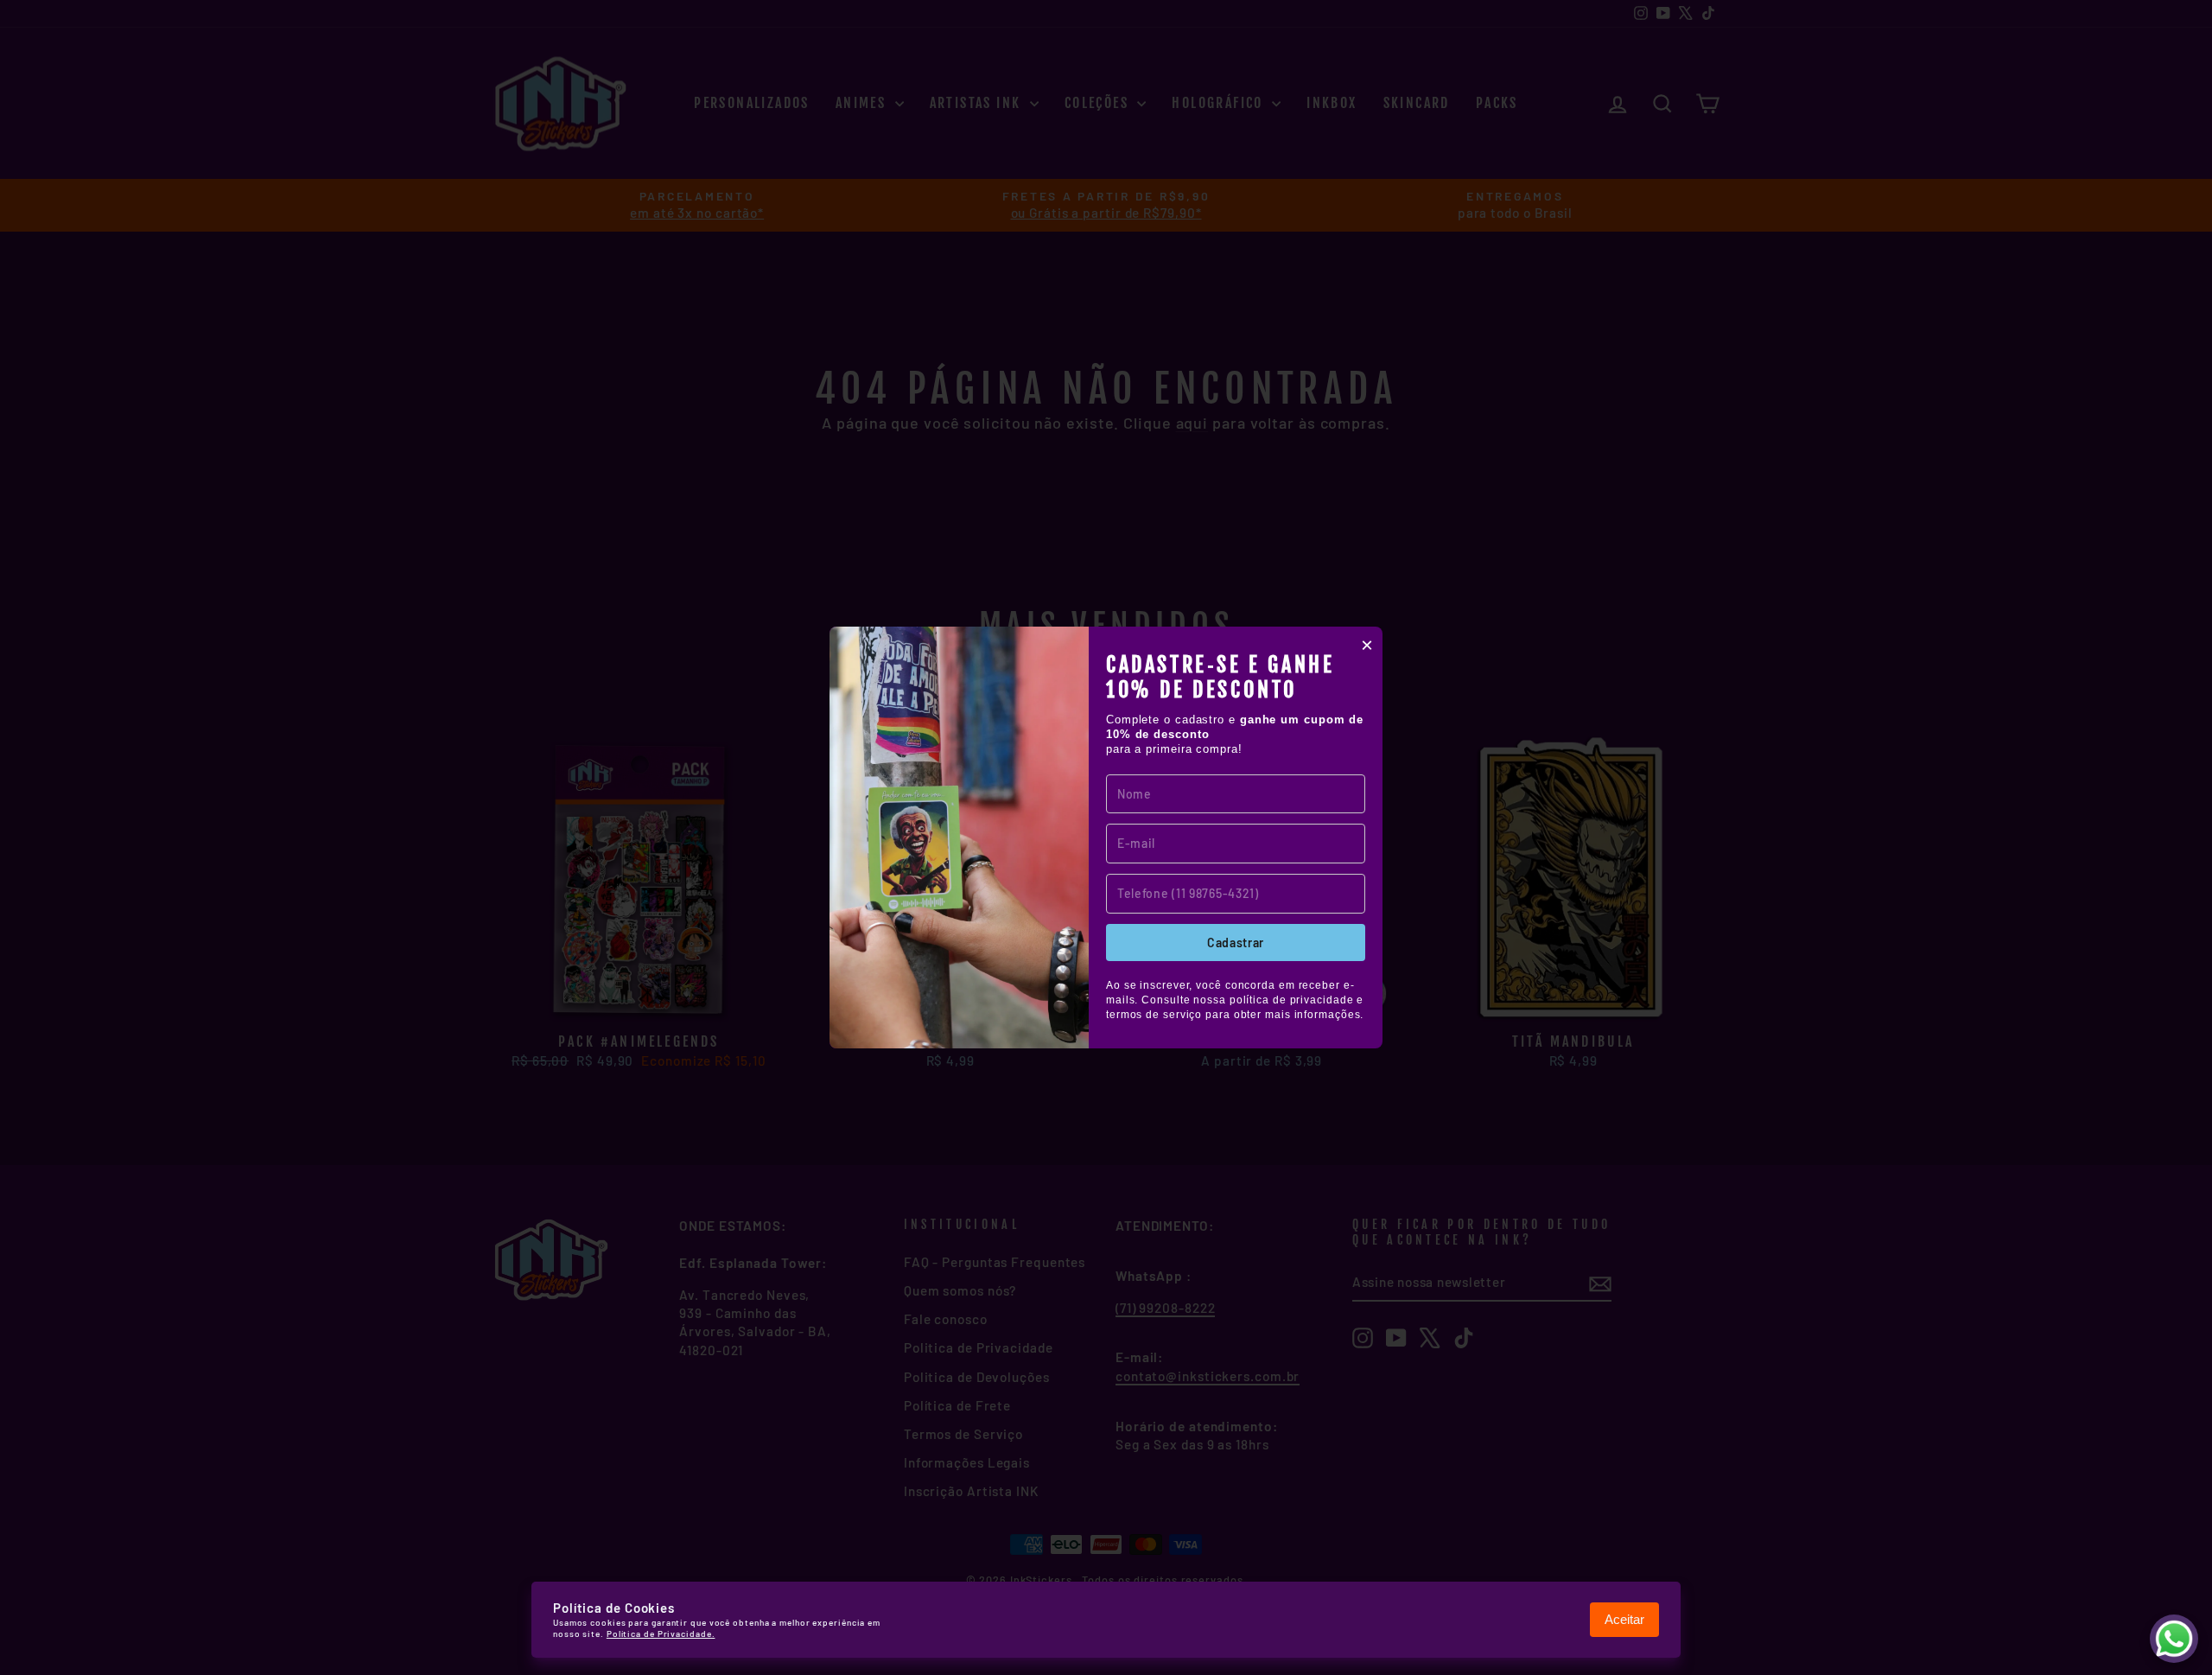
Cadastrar (1236, 943)
